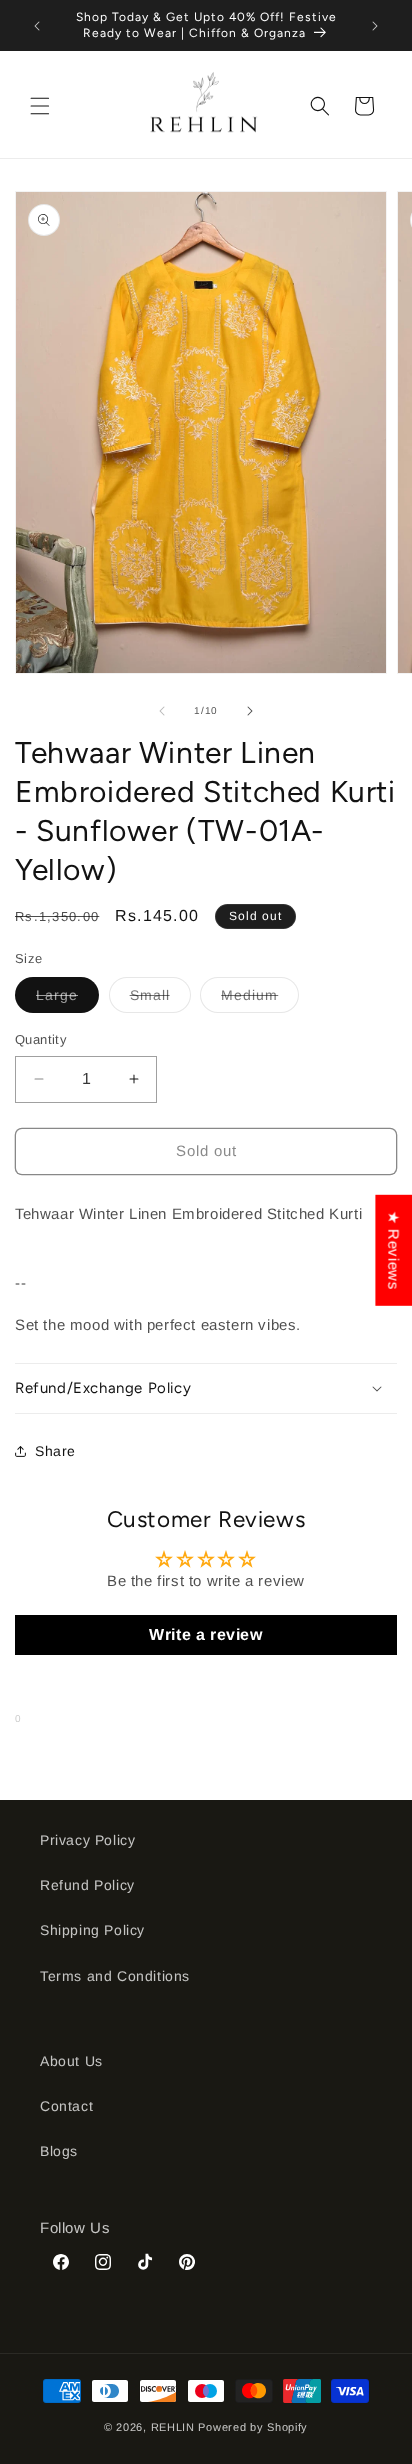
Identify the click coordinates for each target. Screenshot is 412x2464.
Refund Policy (87, 1885)
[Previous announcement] (37, 26)
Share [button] (55, 1451)
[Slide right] (250, 711)
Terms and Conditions (115, 1976)
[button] (40, 106)
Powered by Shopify (253, 2427)
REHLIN (173, 2427)
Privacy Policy (87, 1840)
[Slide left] (162, 711)
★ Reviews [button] (393, 1250)
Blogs (59, 2151)
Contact (66, 2106)
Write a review (205, 1634)
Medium (260, 999)
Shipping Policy (92, 1930)
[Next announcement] (375, 26)
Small (160, 999)
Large (67, 999)
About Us (71, 2061)
